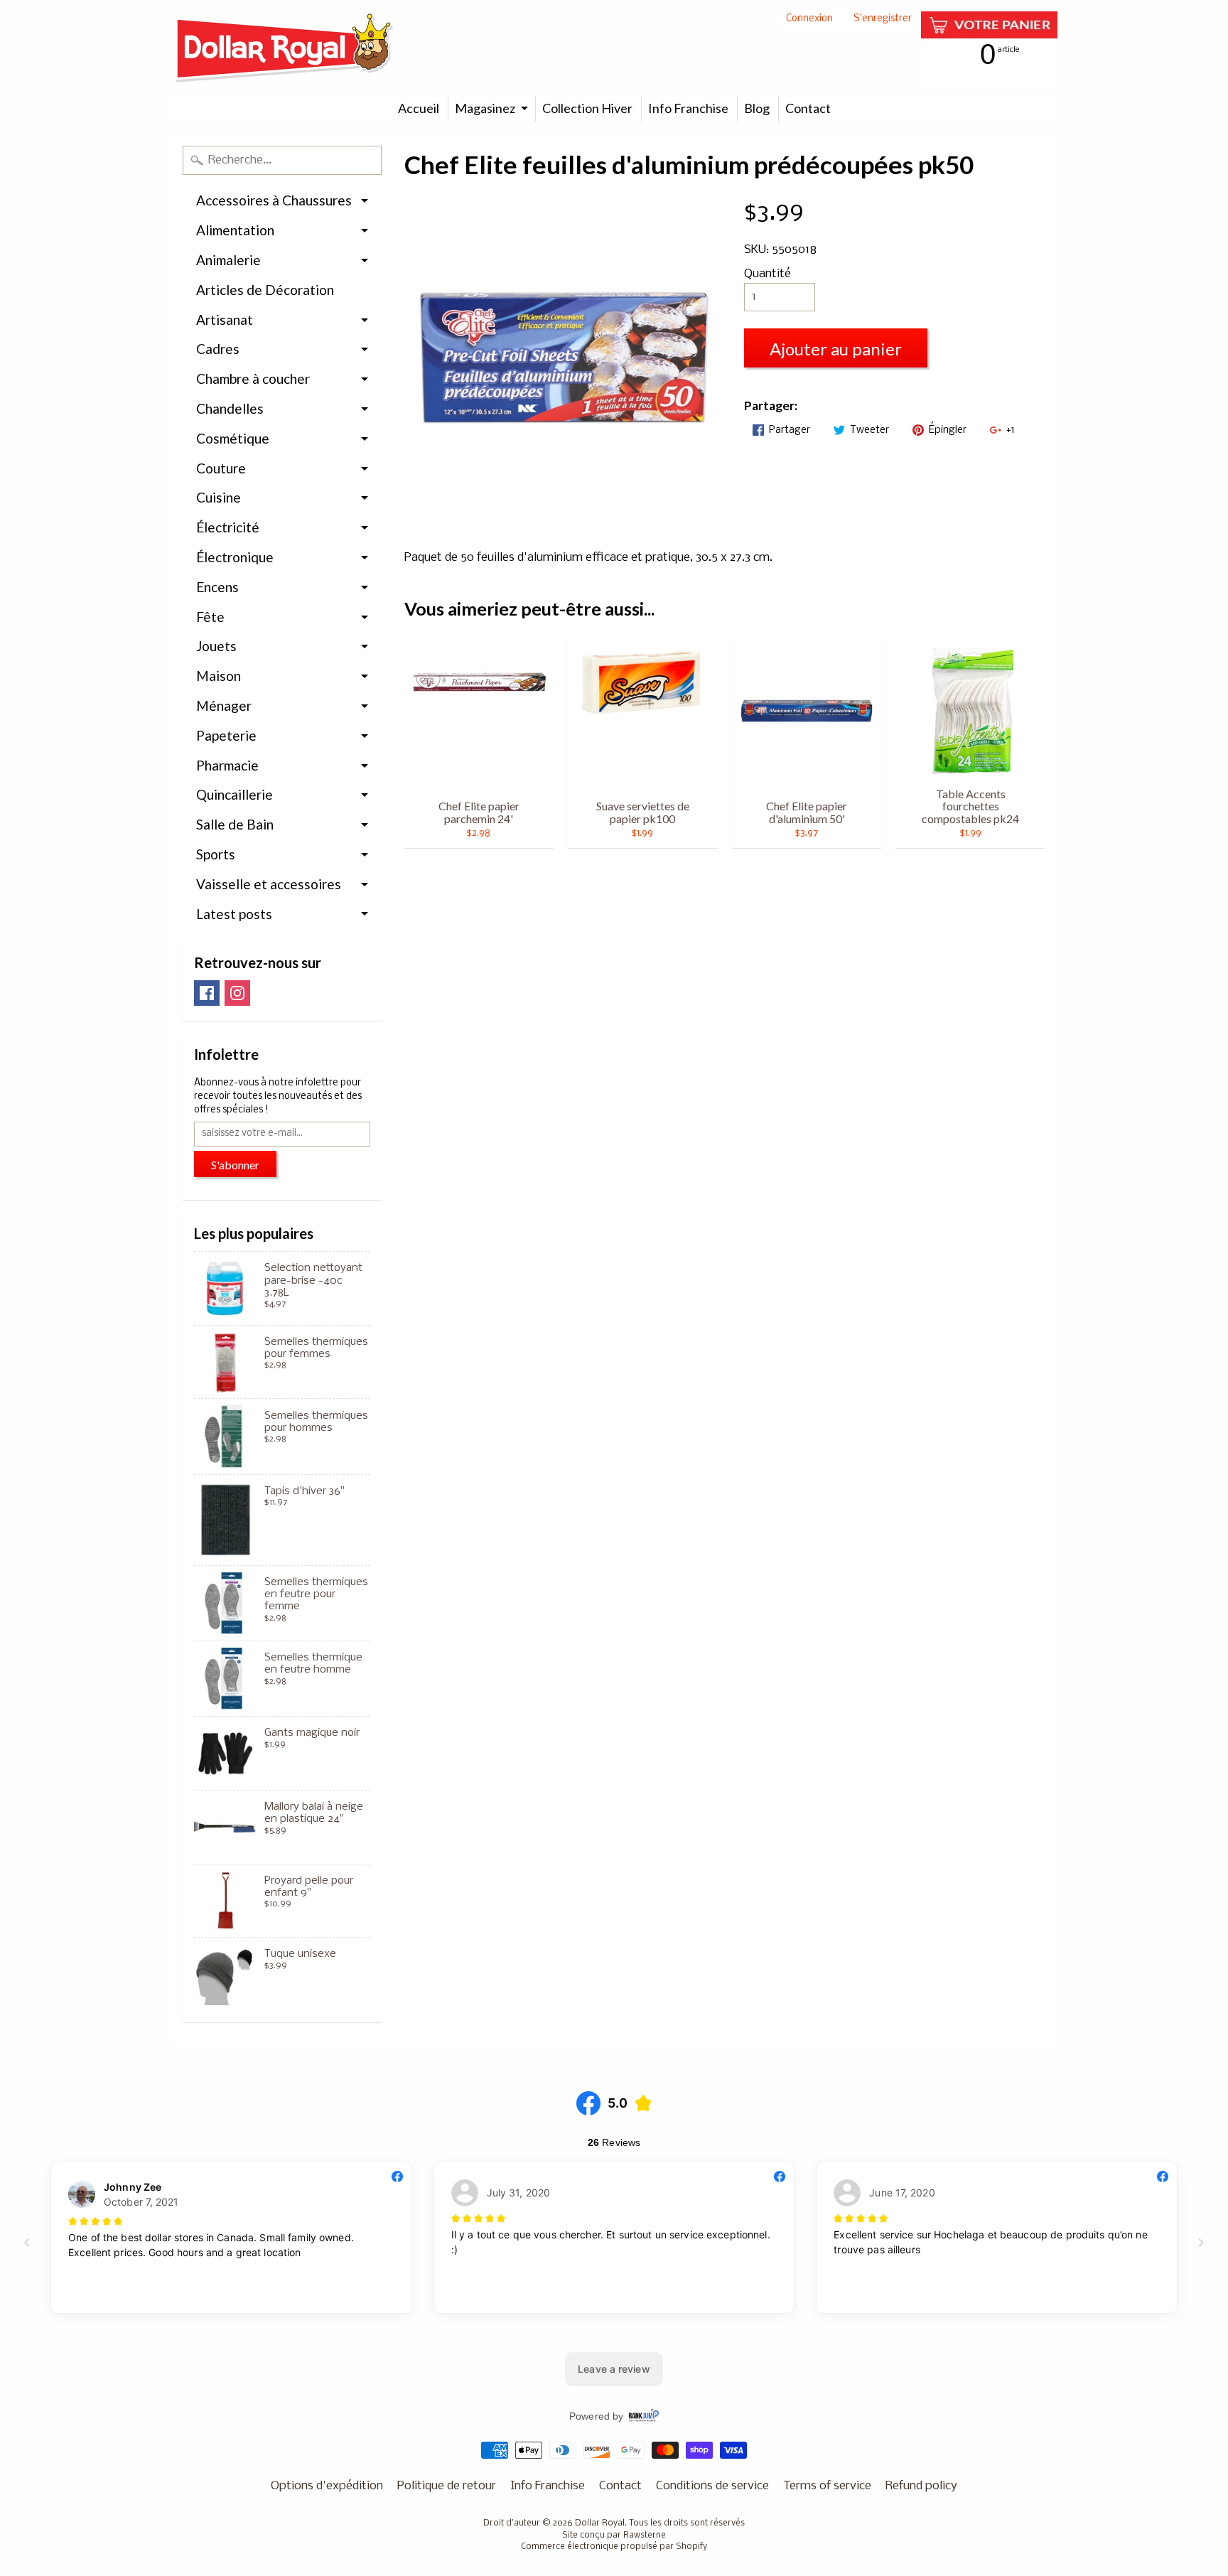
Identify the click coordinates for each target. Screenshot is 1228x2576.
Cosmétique (233, 438)
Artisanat (225, 320)
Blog (757, 108)
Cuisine (219, 497)
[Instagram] (237, 993)
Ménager (224, 705)
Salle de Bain (235, 824)
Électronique (235, 557)
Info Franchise (688, 108)
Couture (221, 468)
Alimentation (235, 230)
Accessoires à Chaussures (274, 200)
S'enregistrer (883, 20)
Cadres (218, 349)
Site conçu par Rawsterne (614, 2535)
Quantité (767, 274)
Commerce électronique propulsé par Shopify (614, 2547)
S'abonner (235, 1165)
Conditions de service (712, 2486)
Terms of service (827, 2486)
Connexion (809, 20)
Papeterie (226, 735)
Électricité (228, 527)
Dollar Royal (600, 2523)
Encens (217, 587)
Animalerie (228, 260)
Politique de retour (447, 2486)
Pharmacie (227, 765)
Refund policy (921, 2486)
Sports (216, 854)
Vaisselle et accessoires (269, 884)
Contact (808, 108)
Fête (210, 617)
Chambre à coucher (253, 379)
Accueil (419, 108)
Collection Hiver (587, 108)
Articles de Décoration (265, 290)
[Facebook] (207, 993)
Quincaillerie (235, 794)
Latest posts (234, 914)
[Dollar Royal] (284, 48)
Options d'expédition (327, 2486)
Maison (219, 676)
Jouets (216, 646)
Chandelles (230, 408)
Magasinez (485, 108)
